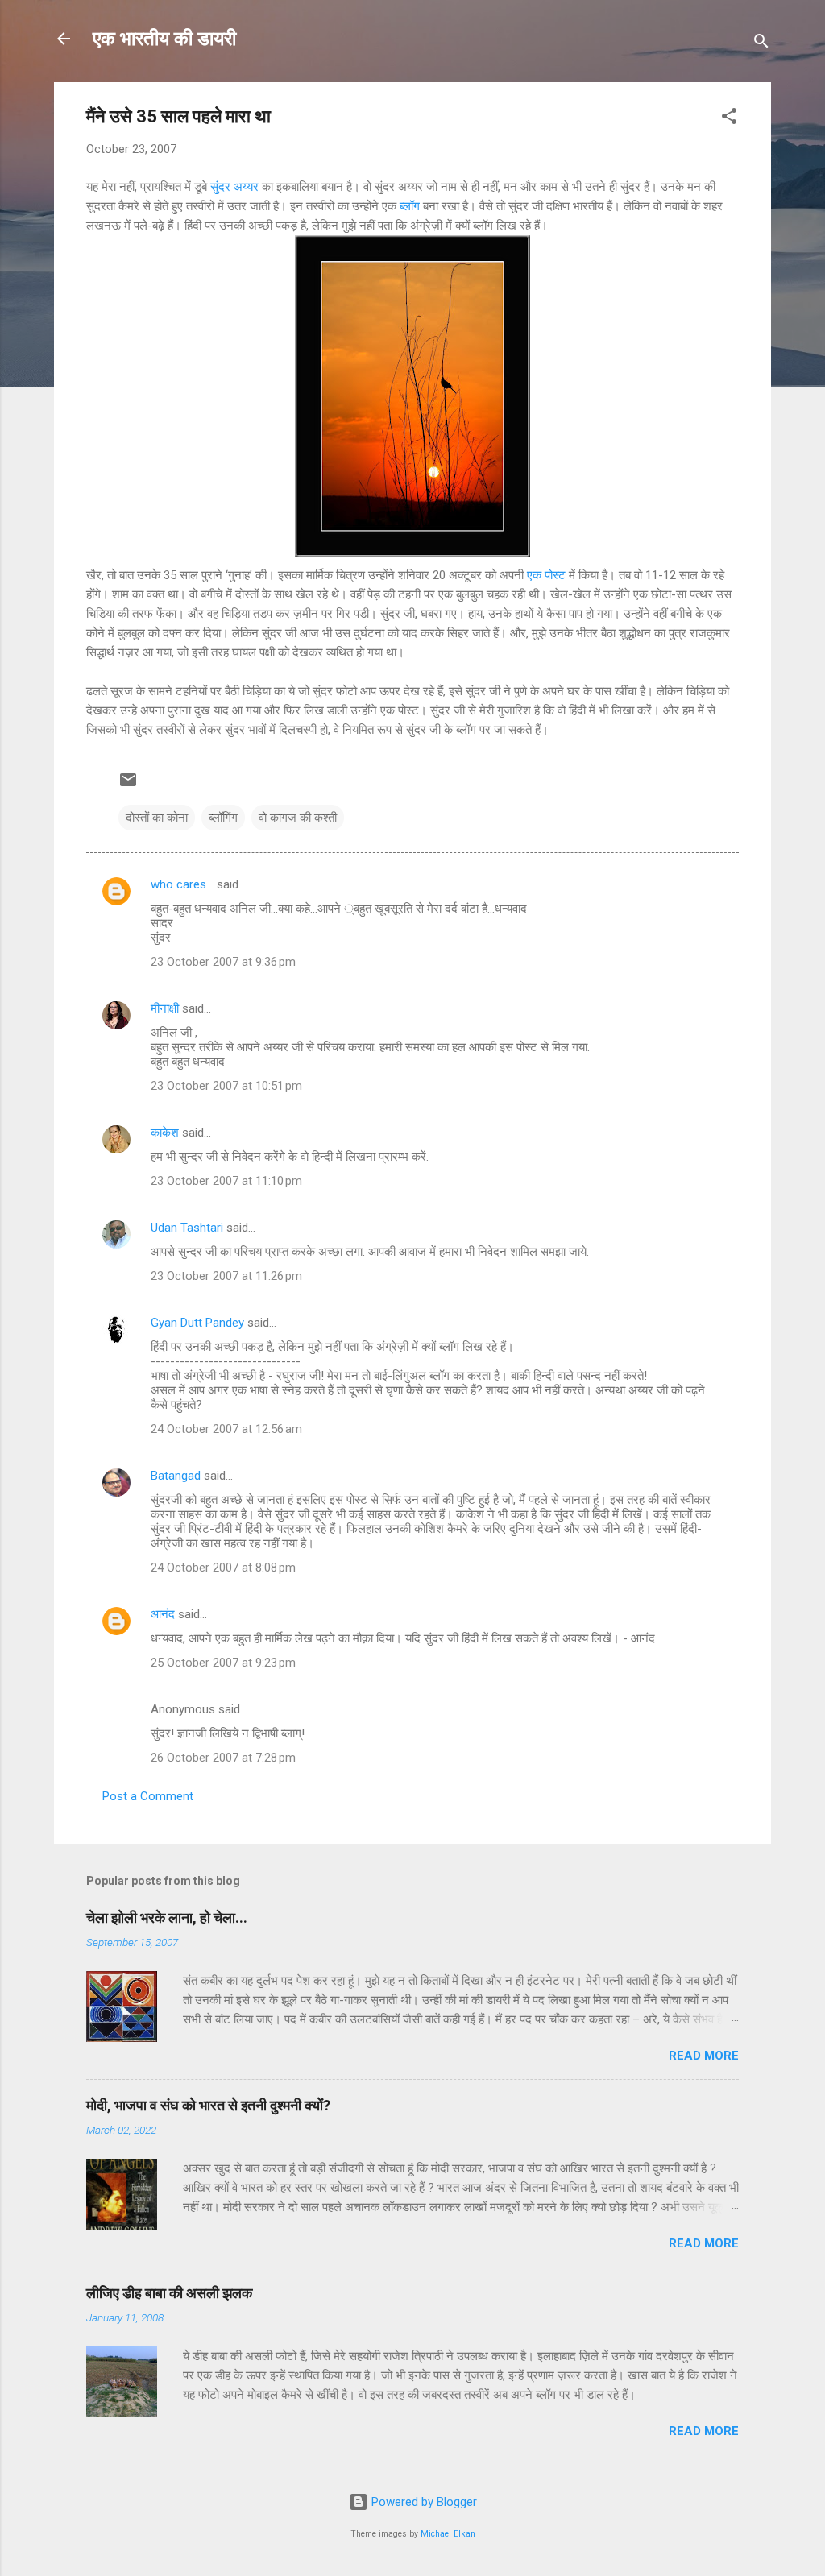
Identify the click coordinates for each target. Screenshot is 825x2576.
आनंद (163, 1614)
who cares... (182, 884)
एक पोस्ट (548, 575)
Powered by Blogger (423, 2502)
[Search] (761, 44)
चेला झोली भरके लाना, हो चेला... (167, 1918)
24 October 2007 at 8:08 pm (223, 1568)
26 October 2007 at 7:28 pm (223, 1758)
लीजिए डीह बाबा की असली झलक (169, 2293)
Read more (704, 2056)
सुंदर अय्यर (236, 187)
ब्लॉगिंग (223, 818)
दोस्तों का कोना (157, 818)
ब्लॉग (411, 206)
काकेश (165, 1133)
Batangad (176, 1476)
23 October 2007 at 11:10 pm (226, 1181)
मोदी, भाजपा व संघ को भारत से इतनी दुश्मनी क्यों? (208, 2105)
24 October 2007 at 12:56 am (226, 1429)
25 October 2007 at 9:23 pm (223, 1663)
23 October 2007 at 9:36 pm (223, 962)
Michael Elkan (448, 2534)
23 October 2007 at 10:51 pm (226, 1086)
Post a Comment (148, 1796)
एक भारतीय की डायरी (164, 39)
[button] (729, 119)
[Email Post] (128, 785)
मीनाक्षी (165, 1008)
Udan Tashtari (187, 1228)
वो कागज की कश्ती (298, 818)
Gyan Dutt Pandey (197, 1323)
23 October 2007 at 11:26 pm (226, 1276)
